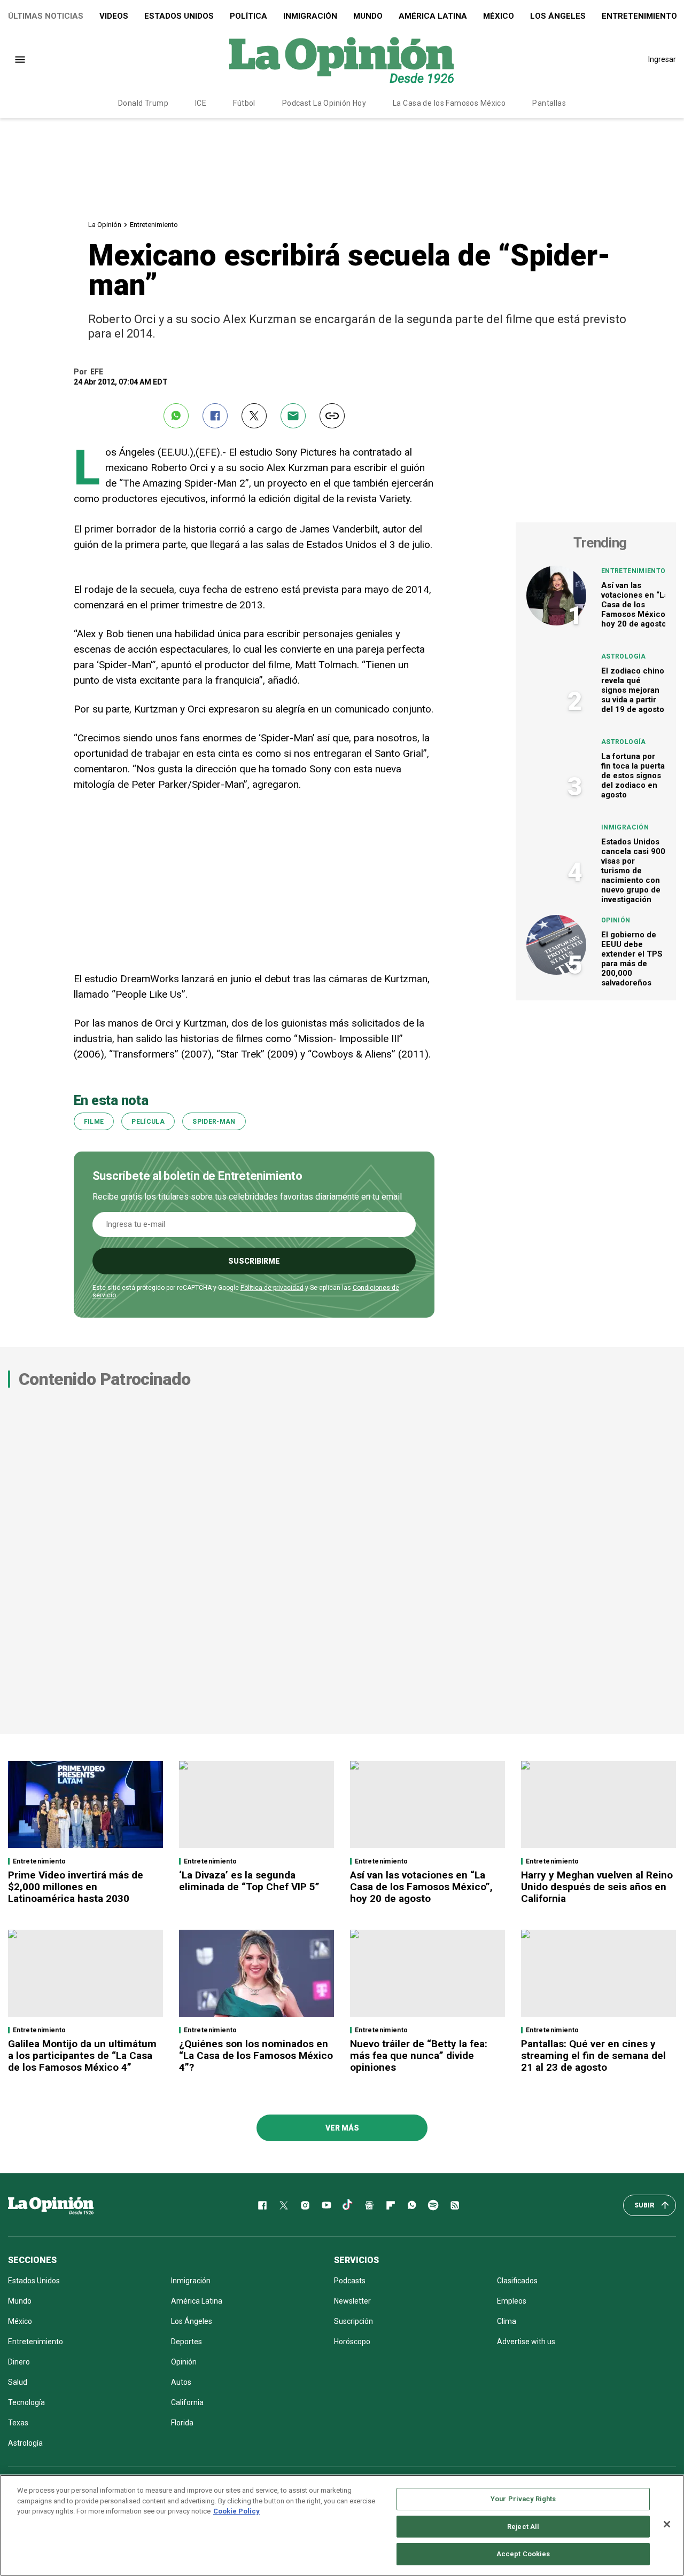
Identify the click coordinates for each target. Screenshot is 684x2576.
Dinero (19, 2362)
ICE (201, 103)
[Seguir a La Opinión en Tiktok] (348, 2205)
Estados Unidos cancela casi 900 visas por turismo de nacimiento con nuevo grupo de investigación (633, 871)
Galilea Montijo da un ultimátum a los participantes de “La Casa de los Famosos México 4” (82, 2056)
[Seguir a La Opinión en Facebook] (262, 2205)
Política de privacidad (272, 1288)
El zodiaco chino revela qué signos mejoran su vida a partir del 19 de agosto (633, 690)
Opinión (616, 920)
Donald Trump (143, 103)
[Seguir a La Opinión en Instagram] (305, 2205)
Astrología (624, 656)
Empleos (512, 2301)
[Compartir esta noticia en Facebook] (215, 416)
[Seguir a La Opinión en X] (284, 2205)
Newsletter (352, 2301)
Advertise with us (526, 2342)
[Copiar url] (332, 416)
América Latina (433, 16)
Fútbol (244, 103)
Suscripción (353, 2321)
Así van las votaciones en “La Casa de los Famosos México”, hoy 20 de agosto (636, 605)
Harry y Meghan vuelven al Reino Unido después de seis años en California (597, 1887)
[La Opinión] (341, 59)
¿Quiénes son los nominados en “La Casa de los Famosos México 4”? (256, 2056)
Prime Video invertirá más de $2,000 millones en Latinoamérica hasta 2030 (76, 1887)
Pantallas (549, 103)
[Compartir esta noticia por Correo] (293, 416)
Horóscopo (352, 2342)
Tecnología (26, 2402)
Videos (114, 16)
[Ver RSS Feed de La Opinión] (455, 2205)
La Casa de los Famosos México (449, 103)
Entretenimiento (154, 225)
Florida (182, 2423)
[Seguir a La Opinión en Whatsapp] (412, 2205)
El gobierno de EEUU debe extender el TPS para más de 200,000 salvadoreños (632, 959)
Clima (507, 2321)
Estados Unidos (179, 16)
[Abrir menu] (20, 60)
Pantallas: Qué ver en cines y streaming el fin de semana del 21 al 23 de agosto (593, 2056)
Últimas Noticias (46, 16)
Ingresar (662, 59)
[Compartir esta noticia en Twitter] (254, 416)
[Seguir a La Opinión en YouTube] (327, 2205)
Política (248, 16)
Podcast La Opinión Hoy (324, 103)
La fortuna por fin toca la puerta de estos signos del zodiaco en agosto (633, 776)
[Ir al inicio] (51, 2205)
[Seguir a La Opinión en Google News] (369, 2205)
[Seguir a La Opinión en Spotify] (433, 2205)
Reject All (523, 2527)
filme (94, 1122)
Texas (18, 2423)
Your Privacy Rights (523, 2499)
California (187, 2402)
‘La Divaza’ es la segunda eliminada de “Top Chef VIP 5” (249, 1881)
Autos (181, 2382)
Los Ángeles (558, 16)
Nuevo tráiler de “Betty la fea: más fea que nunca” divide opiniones (419, 2056)
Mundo (368, 16)
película (148, 1122)
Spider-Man (214, 1122)
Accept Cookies (523, 2554)
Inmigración (310, 16)
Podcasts (350, 2281)
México (499, 16)
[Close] (667, 2524)
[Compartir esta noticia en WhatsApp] (176, 416)
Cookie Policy (236, 2511)
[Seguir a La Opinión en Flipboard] (391, 2205)
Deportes (186, 2342)
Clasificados (517, 2281)
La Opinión (105, 225)
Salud (18, 2382)
